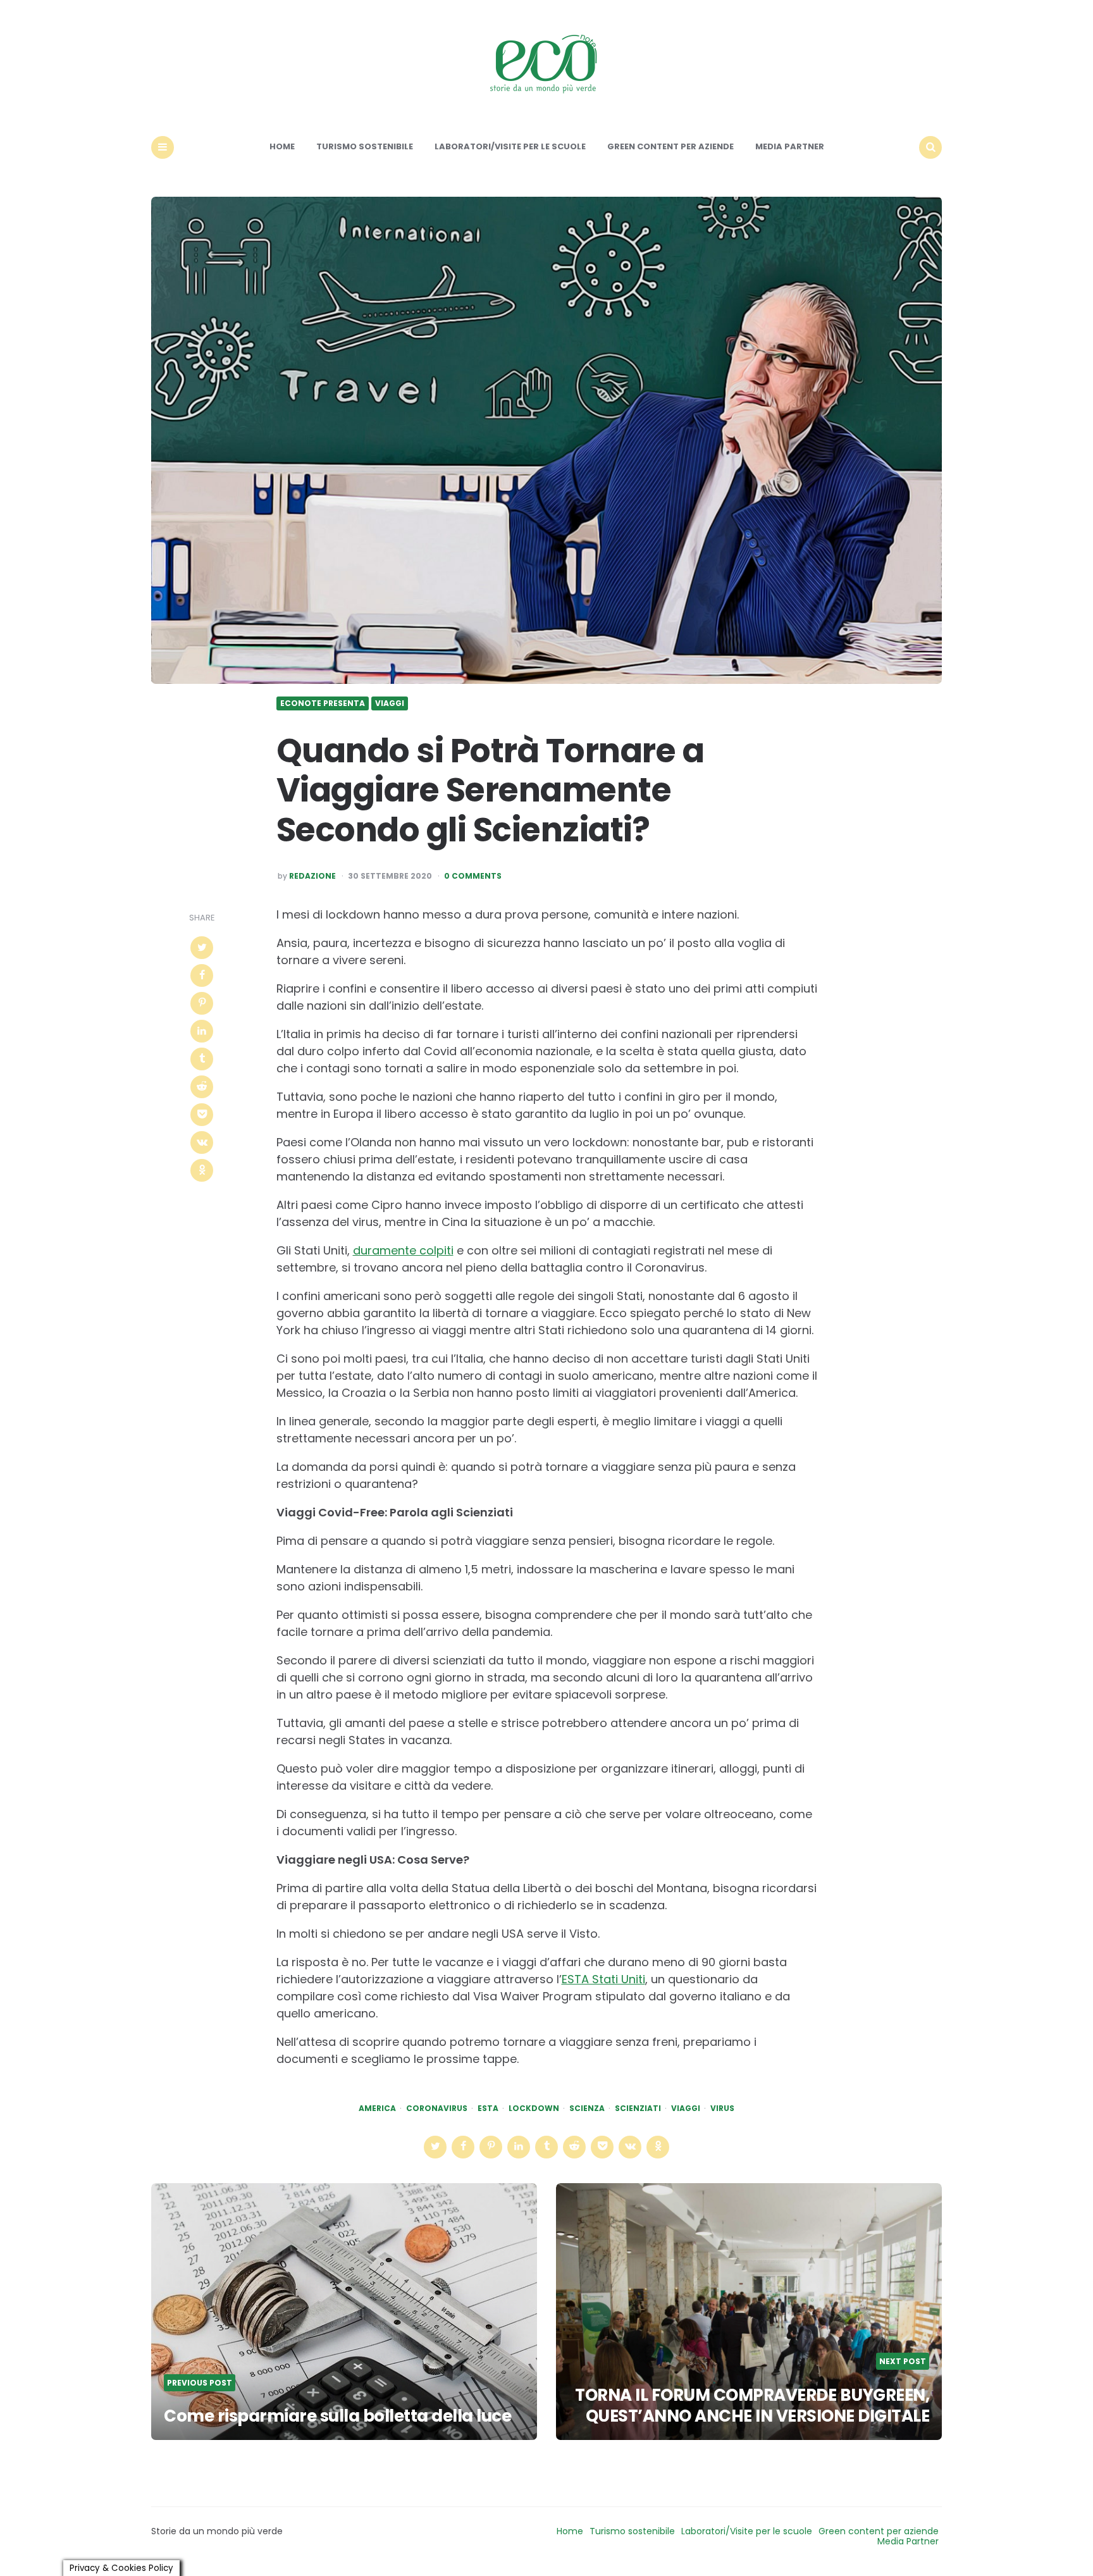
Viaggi (390, 703)
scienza (587, 2108)
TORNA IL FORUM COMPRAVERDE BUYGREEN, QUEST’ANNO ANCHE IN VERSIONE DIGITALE (752, 2406)
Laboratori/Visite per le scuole (510, 146)
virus (722, 2108)
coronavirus (437, 2108)
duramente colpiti (403, 1250)
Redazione (312, 876)
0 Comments (473, 876)
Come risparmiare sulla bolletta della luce (337, 2416)
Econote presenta (323, 703)
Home (282, 146)
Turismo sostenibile (365, 146)
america (377, 2108)
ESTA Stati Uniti (603, 1979)
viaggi (686, 2108)
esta (488, 2108)
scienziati (638, 2108)
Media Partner (790, 146)
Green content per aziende (670, 146)
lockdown (534, 2108)
